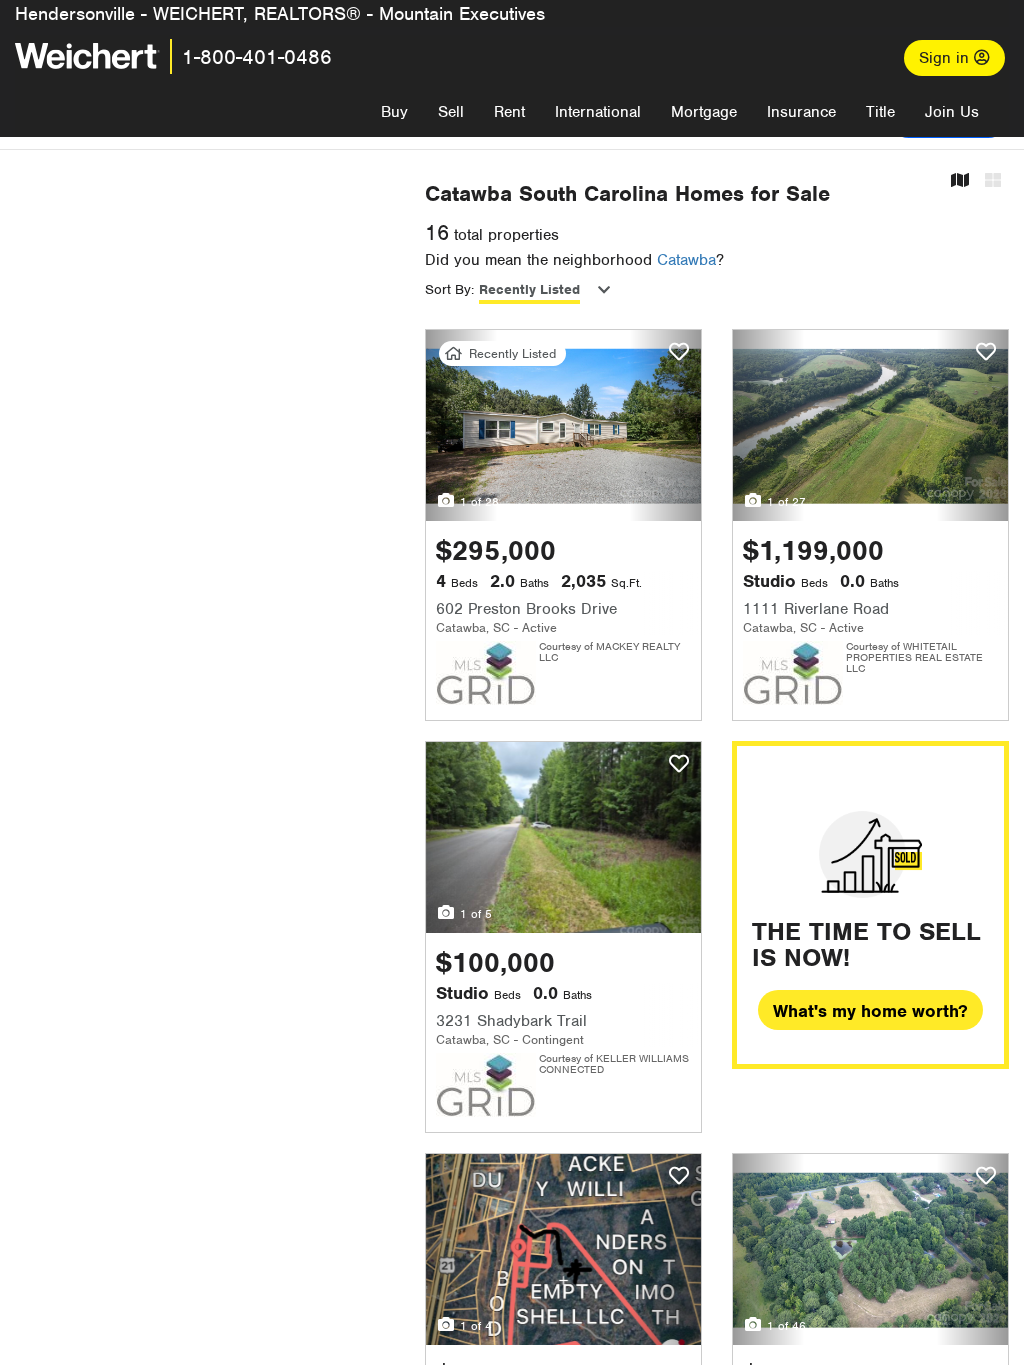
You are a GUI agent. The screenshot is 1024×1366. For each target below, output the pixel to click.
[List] (993, 181)
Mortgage (704, 112)
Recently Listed (529, 289)
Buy (394, 112)
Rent (509, 112)
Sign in (946, 58)
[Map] (960, 181)
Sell (451, 112)
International (598, 112)
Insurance (801, 112)
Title (880, 112)
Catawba (686, 260)
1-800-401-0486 (257, 57)
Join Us (952, 112)
